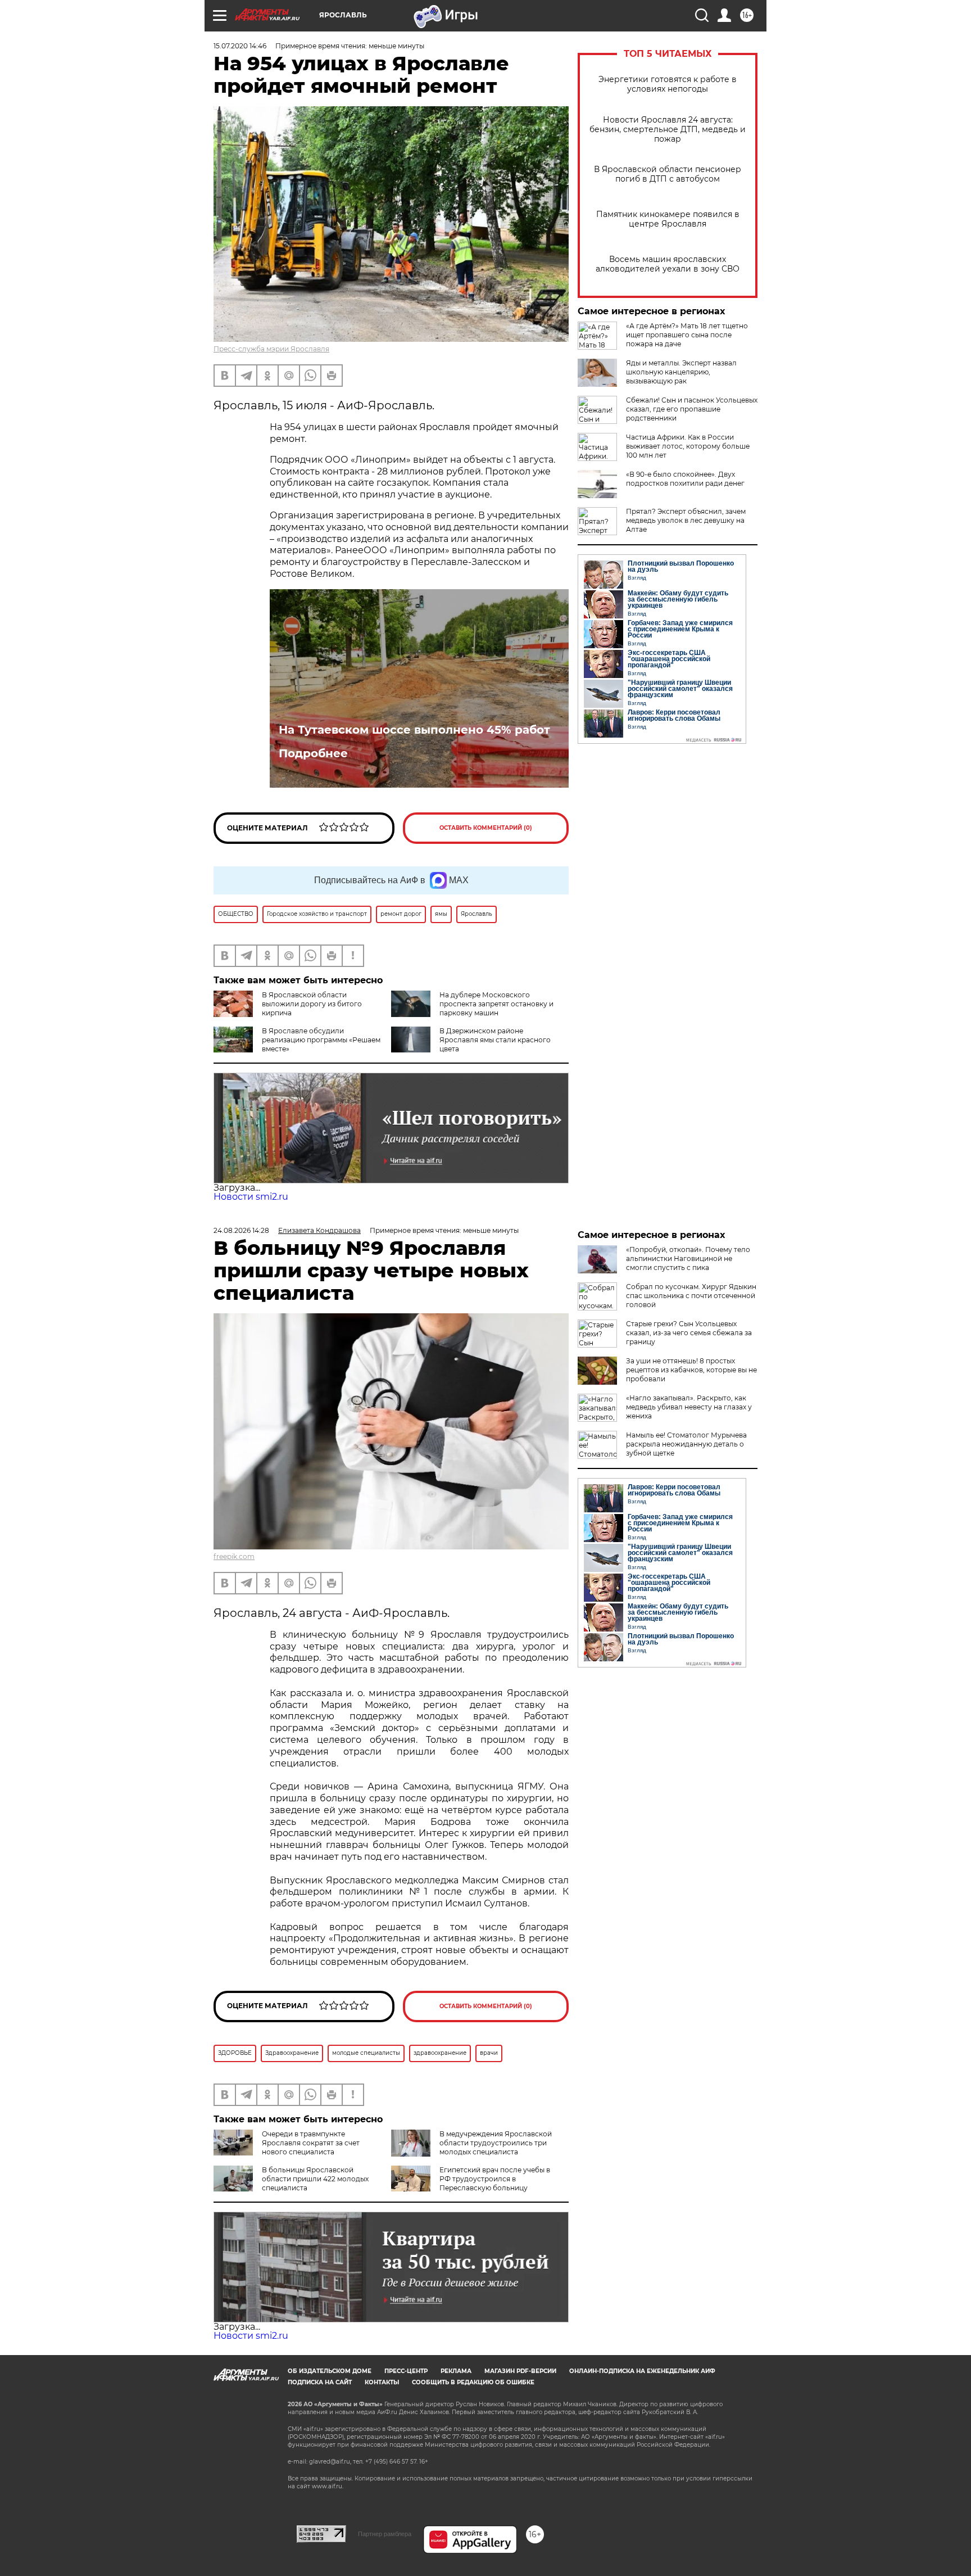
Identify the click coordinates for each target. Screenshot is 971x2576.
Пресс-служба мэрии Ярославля (271, 349)
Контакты (382, 2382)
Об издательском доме (330, 2371)
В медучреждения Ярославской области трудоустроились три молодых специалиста (496, 2143)
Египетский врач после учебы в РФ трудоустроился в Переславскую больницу (495, 2179)
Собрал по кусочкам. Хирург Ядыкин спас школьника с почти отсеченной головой (691, 1296)
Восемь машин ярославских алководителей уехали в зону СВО (668, 264)
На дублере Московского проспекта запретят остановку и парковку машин (496, 1004)
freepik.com (234, 1556)
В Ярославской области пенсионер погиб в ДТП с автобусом (668, 174)
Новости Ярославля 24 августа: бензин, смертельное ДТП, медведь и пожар (668, 130)
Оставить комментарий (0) (486, 828)
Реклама (456, 2371)
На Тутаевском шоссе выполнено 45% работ (414, 730)
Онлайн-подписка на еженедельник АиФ (642, 2371)
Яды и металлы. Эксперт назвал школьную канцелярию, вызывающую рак (681, 372)
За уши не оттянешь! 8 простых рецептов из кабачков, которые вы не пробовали (691, 1370)
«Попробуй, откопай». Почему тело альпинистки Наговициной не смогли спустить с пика (688, 1258)
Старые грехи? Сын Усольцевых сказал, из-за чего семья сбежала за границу (689, 1333)
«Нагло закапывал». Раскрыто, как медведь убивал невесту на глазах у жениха (689, 1407)
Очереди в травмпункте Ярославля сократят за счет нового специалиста (311, 2143)
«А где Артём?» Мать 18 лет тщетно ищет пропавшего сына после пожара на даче (687, 335)
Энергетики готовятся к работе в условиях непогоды (668, 84)
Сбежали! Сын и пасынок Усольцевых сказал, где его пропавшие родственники (692, 409)
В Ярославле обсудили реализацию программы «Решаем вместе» (321, 1040)
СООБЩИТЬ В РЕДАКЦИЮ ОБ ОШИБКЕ (473, 2382)
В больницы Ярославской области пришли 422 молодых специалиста (315, 2179)
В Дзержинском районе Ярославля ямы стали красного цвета (495, 1040)
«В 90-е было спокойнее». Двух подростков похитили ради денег (685, 479)
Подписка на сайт (320, 2382)
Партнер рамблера (385, 2534)
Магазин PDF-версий (520, 2371)
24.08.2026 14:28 (241, 1230)
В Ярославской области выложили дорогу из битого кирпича (312, 1004)
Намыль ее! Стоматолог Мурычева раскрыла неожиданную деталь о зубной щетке (686, 1444)
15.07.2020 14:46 (240, 46)
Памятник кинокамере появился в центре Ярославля (668, 219)
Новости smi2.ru (251, 1197)
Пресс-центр (406, 2371)
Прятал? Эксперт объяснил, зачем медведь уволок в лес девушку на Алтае (686, 520)
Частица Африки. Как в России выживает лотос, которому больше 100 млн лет (688, 446)
